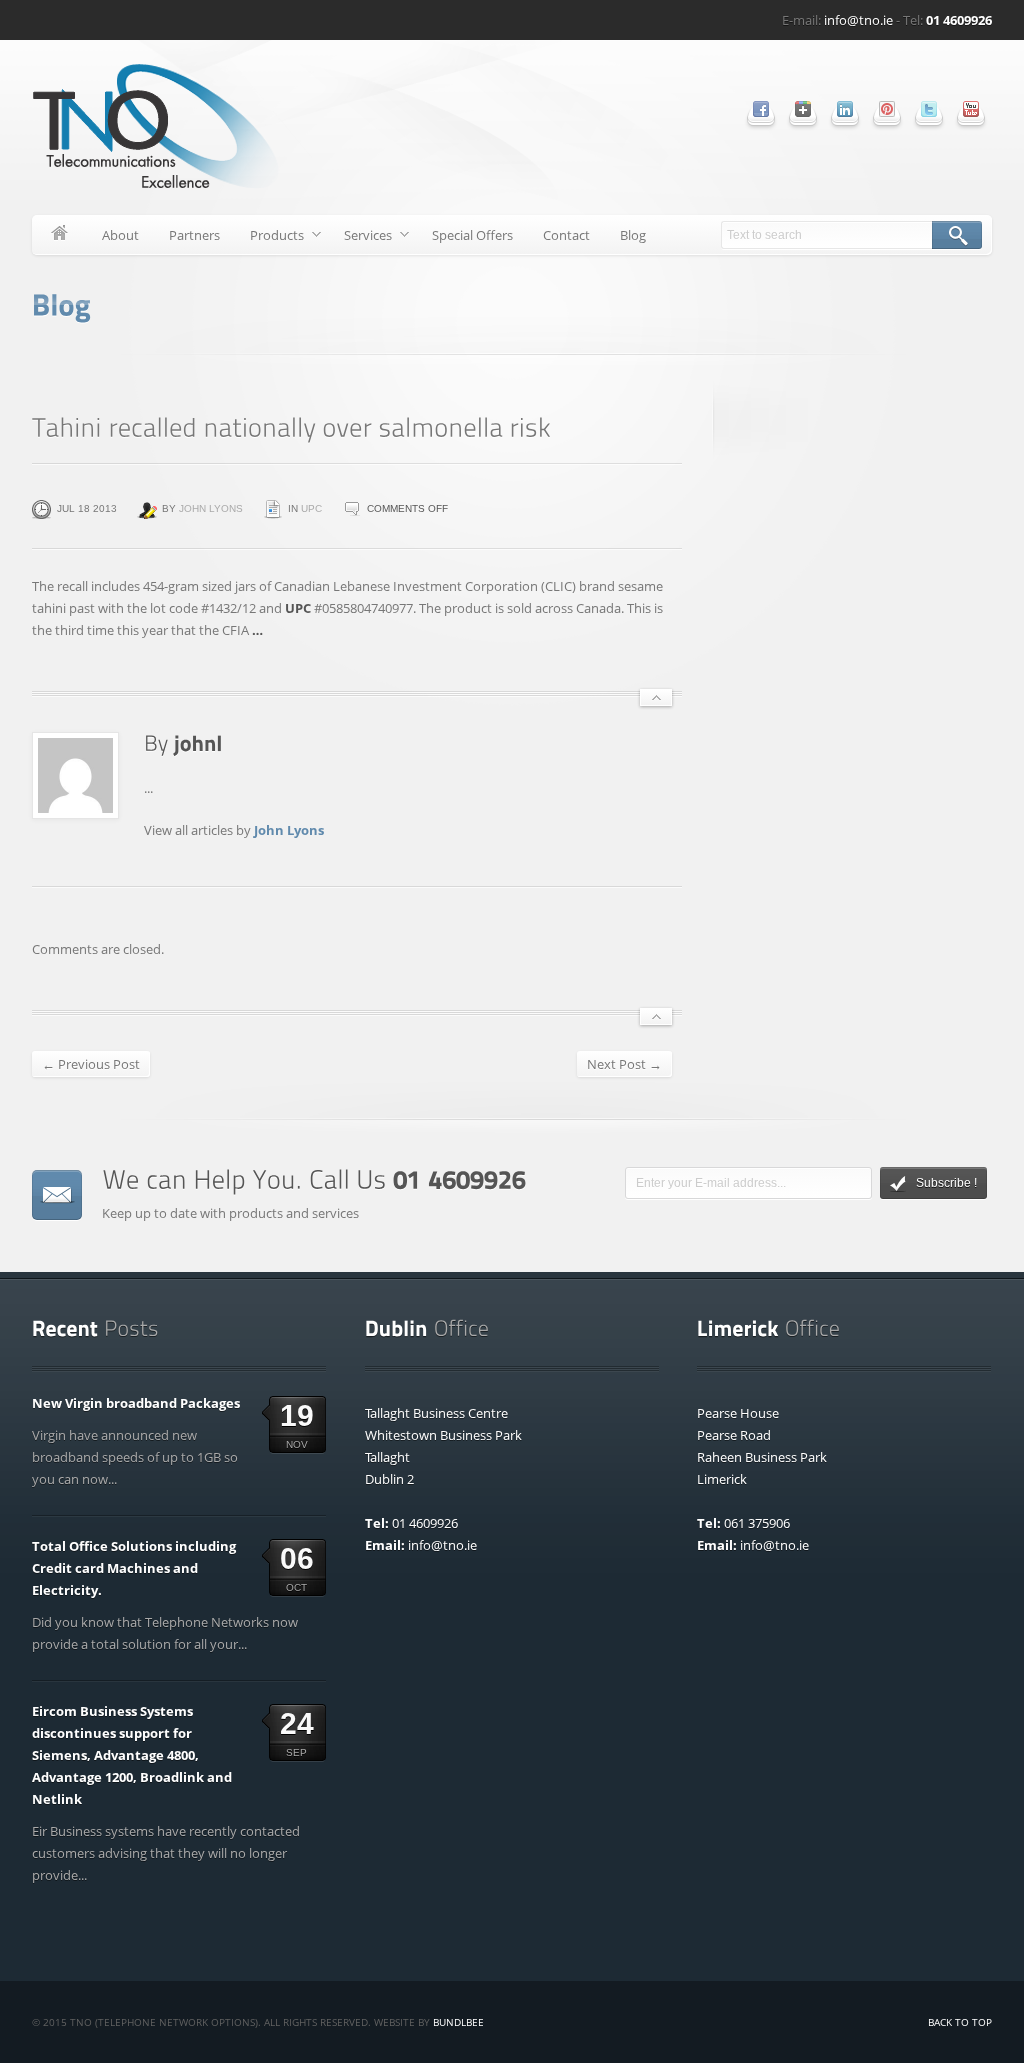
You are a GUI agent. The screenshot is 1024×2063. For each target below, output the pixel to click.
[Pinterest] (887, 109)
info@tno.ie (858, 20)
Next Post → (624, 1064)
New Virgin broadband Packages (136, 1403)
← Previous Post (91, 1064)
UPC (311, 508)
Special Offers (472, 235)
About (120, 235)
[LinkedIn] (845, 109)
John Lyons (211, 508)
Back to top (960, 2022)
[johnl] (198, 742)
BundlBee (458, 2022)
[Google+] (803, 109)
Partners (194, 235)
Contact (566, 235)
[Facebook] (761, 109)
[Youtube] (971, 109)
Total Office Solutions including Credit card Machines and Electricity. (134, 1568)
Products (269, 238)
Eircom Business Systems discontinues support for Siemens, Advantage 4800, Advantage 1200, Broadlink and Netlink (132, 1755)
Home (59, 235)
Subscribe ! (946, 1183)
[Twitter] (929, 109)
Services (360, 238)
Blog (633, 235)
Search (957, 235)
